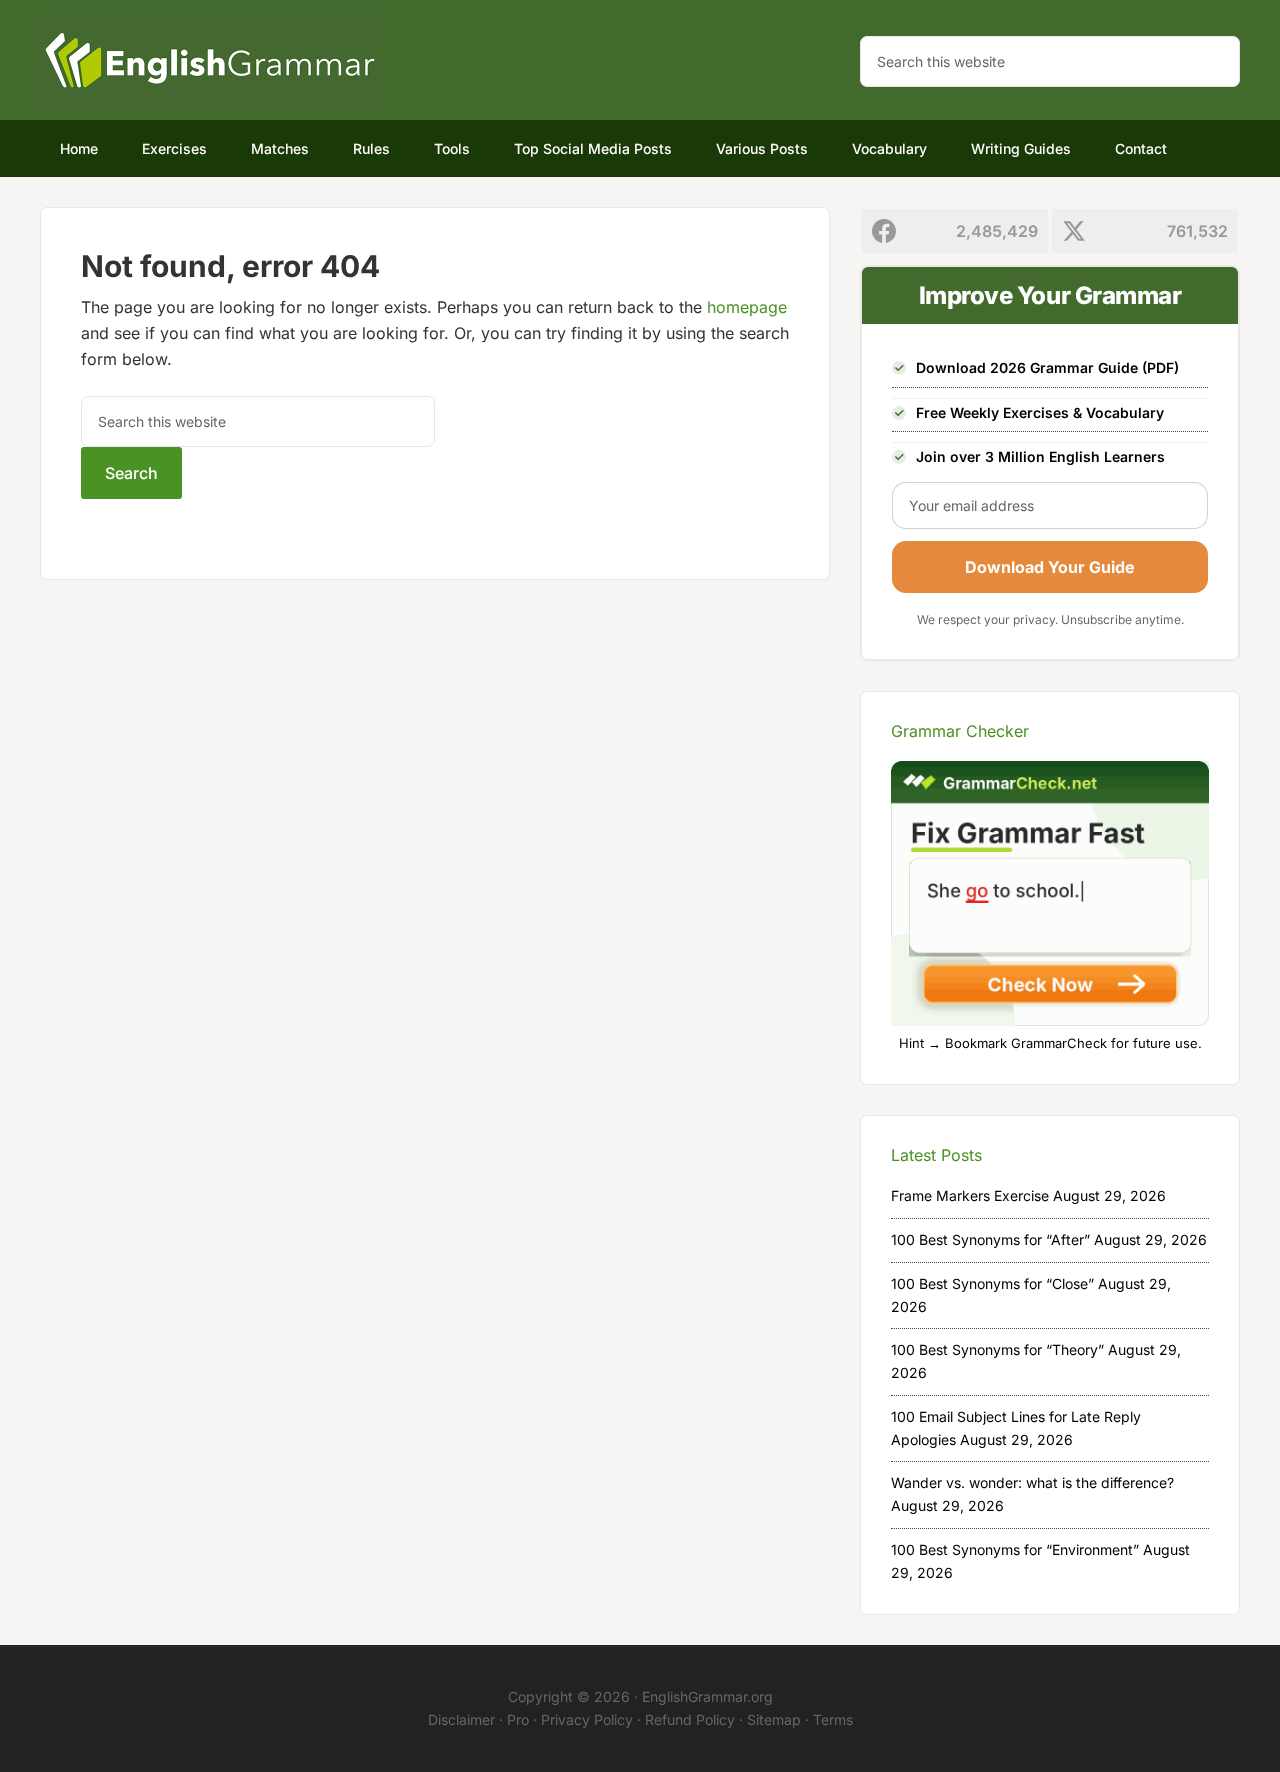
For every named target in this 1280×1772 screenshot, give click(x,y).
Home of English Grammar (210, 60)
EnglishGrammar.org (707, 1696)
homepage (747, 307)
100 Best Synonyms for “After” (990, 1239)
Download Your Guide (1050, 567)
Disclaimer (461, 1719)
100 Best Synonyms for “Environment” (1015, 1549)
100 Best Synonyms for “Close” (992, 1283)
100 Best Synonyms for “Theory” (997, 1349)
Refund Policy (690, 1719)
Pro (518, 1719)
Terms (833, 1719)
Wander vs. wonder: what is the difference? (1032, 1482)
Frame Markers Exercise (970, 1195)
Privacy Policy (587, 1719)
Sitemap (774, 1719)
